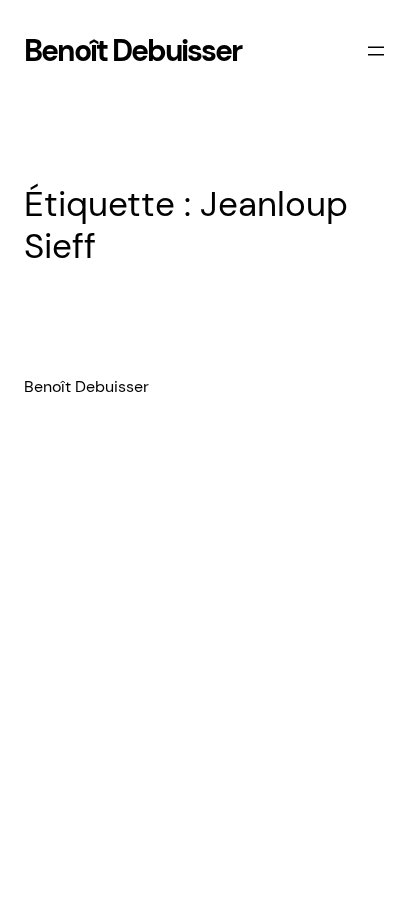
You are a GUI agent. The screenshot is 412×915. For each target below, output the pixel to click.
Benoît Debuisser (132, 50)
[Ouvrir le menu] (376, 51)
